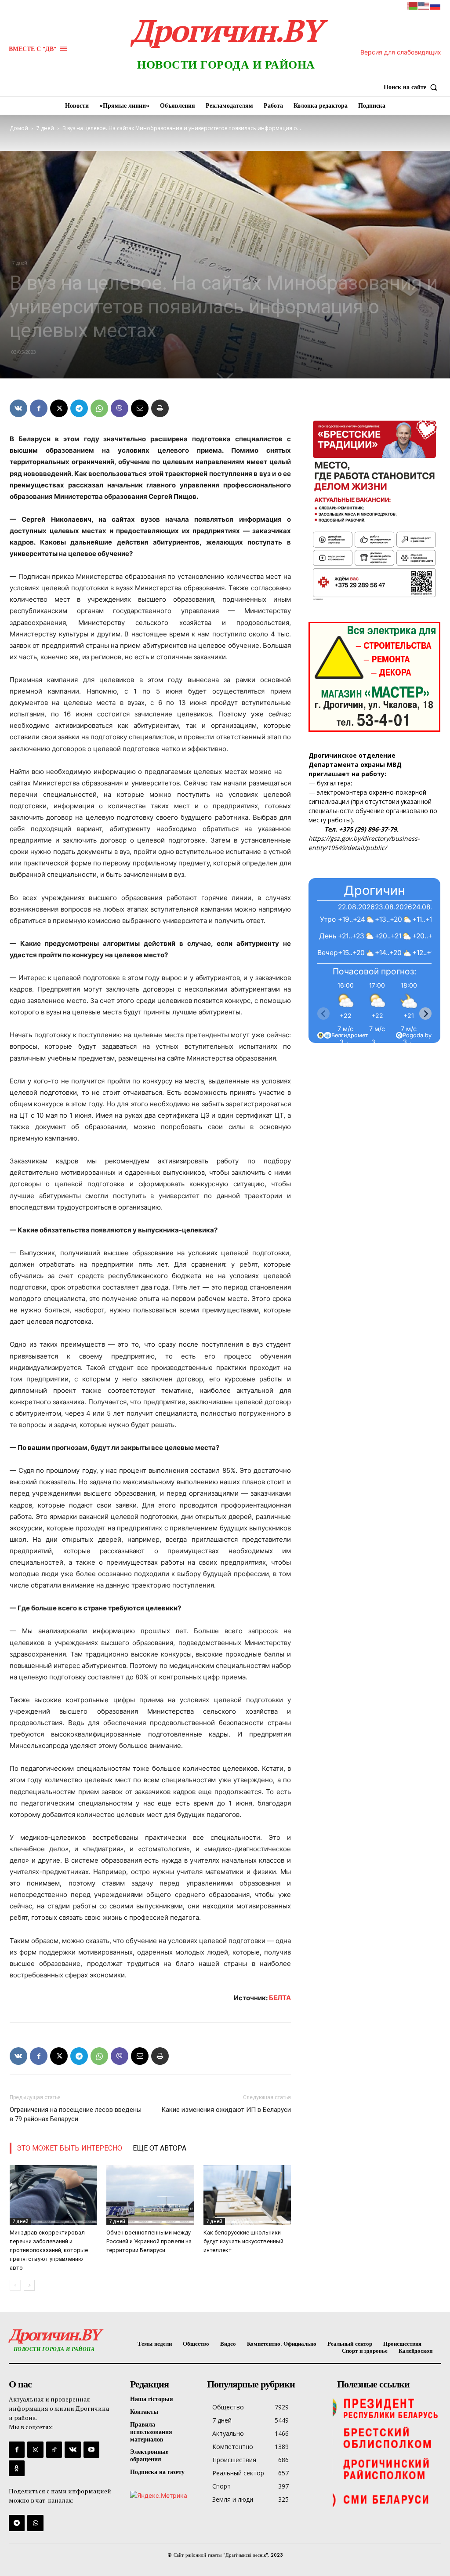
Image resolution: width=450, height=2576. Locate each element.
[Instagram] (35, 2449)
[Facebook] (39, 408)
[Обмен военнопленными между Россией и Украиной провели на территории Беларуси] (150, 2195)
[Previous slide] (323, 1014)
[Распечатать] (160, 408)
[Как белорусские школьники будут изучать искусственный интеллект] (247, 2195)
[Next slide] (425, 1014)
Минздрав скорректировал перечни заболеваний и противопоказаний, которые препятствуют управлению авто (49, 2250)
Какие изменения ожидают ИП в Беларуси (226, 2110)
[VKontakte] (73, 2449)
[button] (412, 87)
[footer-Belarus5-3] (387, 2408)
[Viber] (120, 408)
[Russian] (435, 5)
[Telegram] (79, 408)
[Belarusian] (413, 5)
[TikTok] (54, 2449)
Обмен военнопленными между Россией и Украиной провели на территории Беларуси (149, 2241)
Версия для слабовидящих (401, 52)
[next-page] (29, 2285)
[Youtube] (91, 2449)
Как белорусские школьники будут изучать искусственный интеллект (243, 2241)
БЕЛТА (280, 1998)
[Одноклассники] (17, 2468)
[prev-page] (15, 2285)
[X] (59, 408)
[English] (424, 5)
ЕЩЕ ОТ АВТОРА (160, 2148)
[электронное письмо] (140, 408)
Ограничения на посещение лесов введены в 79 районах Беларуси (76, 2114)
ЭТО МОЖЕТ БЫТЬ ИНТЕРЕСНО (69, 2148)
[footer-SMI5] (387, 2500)
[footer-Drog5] (387, 2469)
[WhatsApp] (99, 408)
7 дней (45, 128)
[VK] (18, 408)
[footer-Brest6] (387, 2438)
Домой (19, 128)
